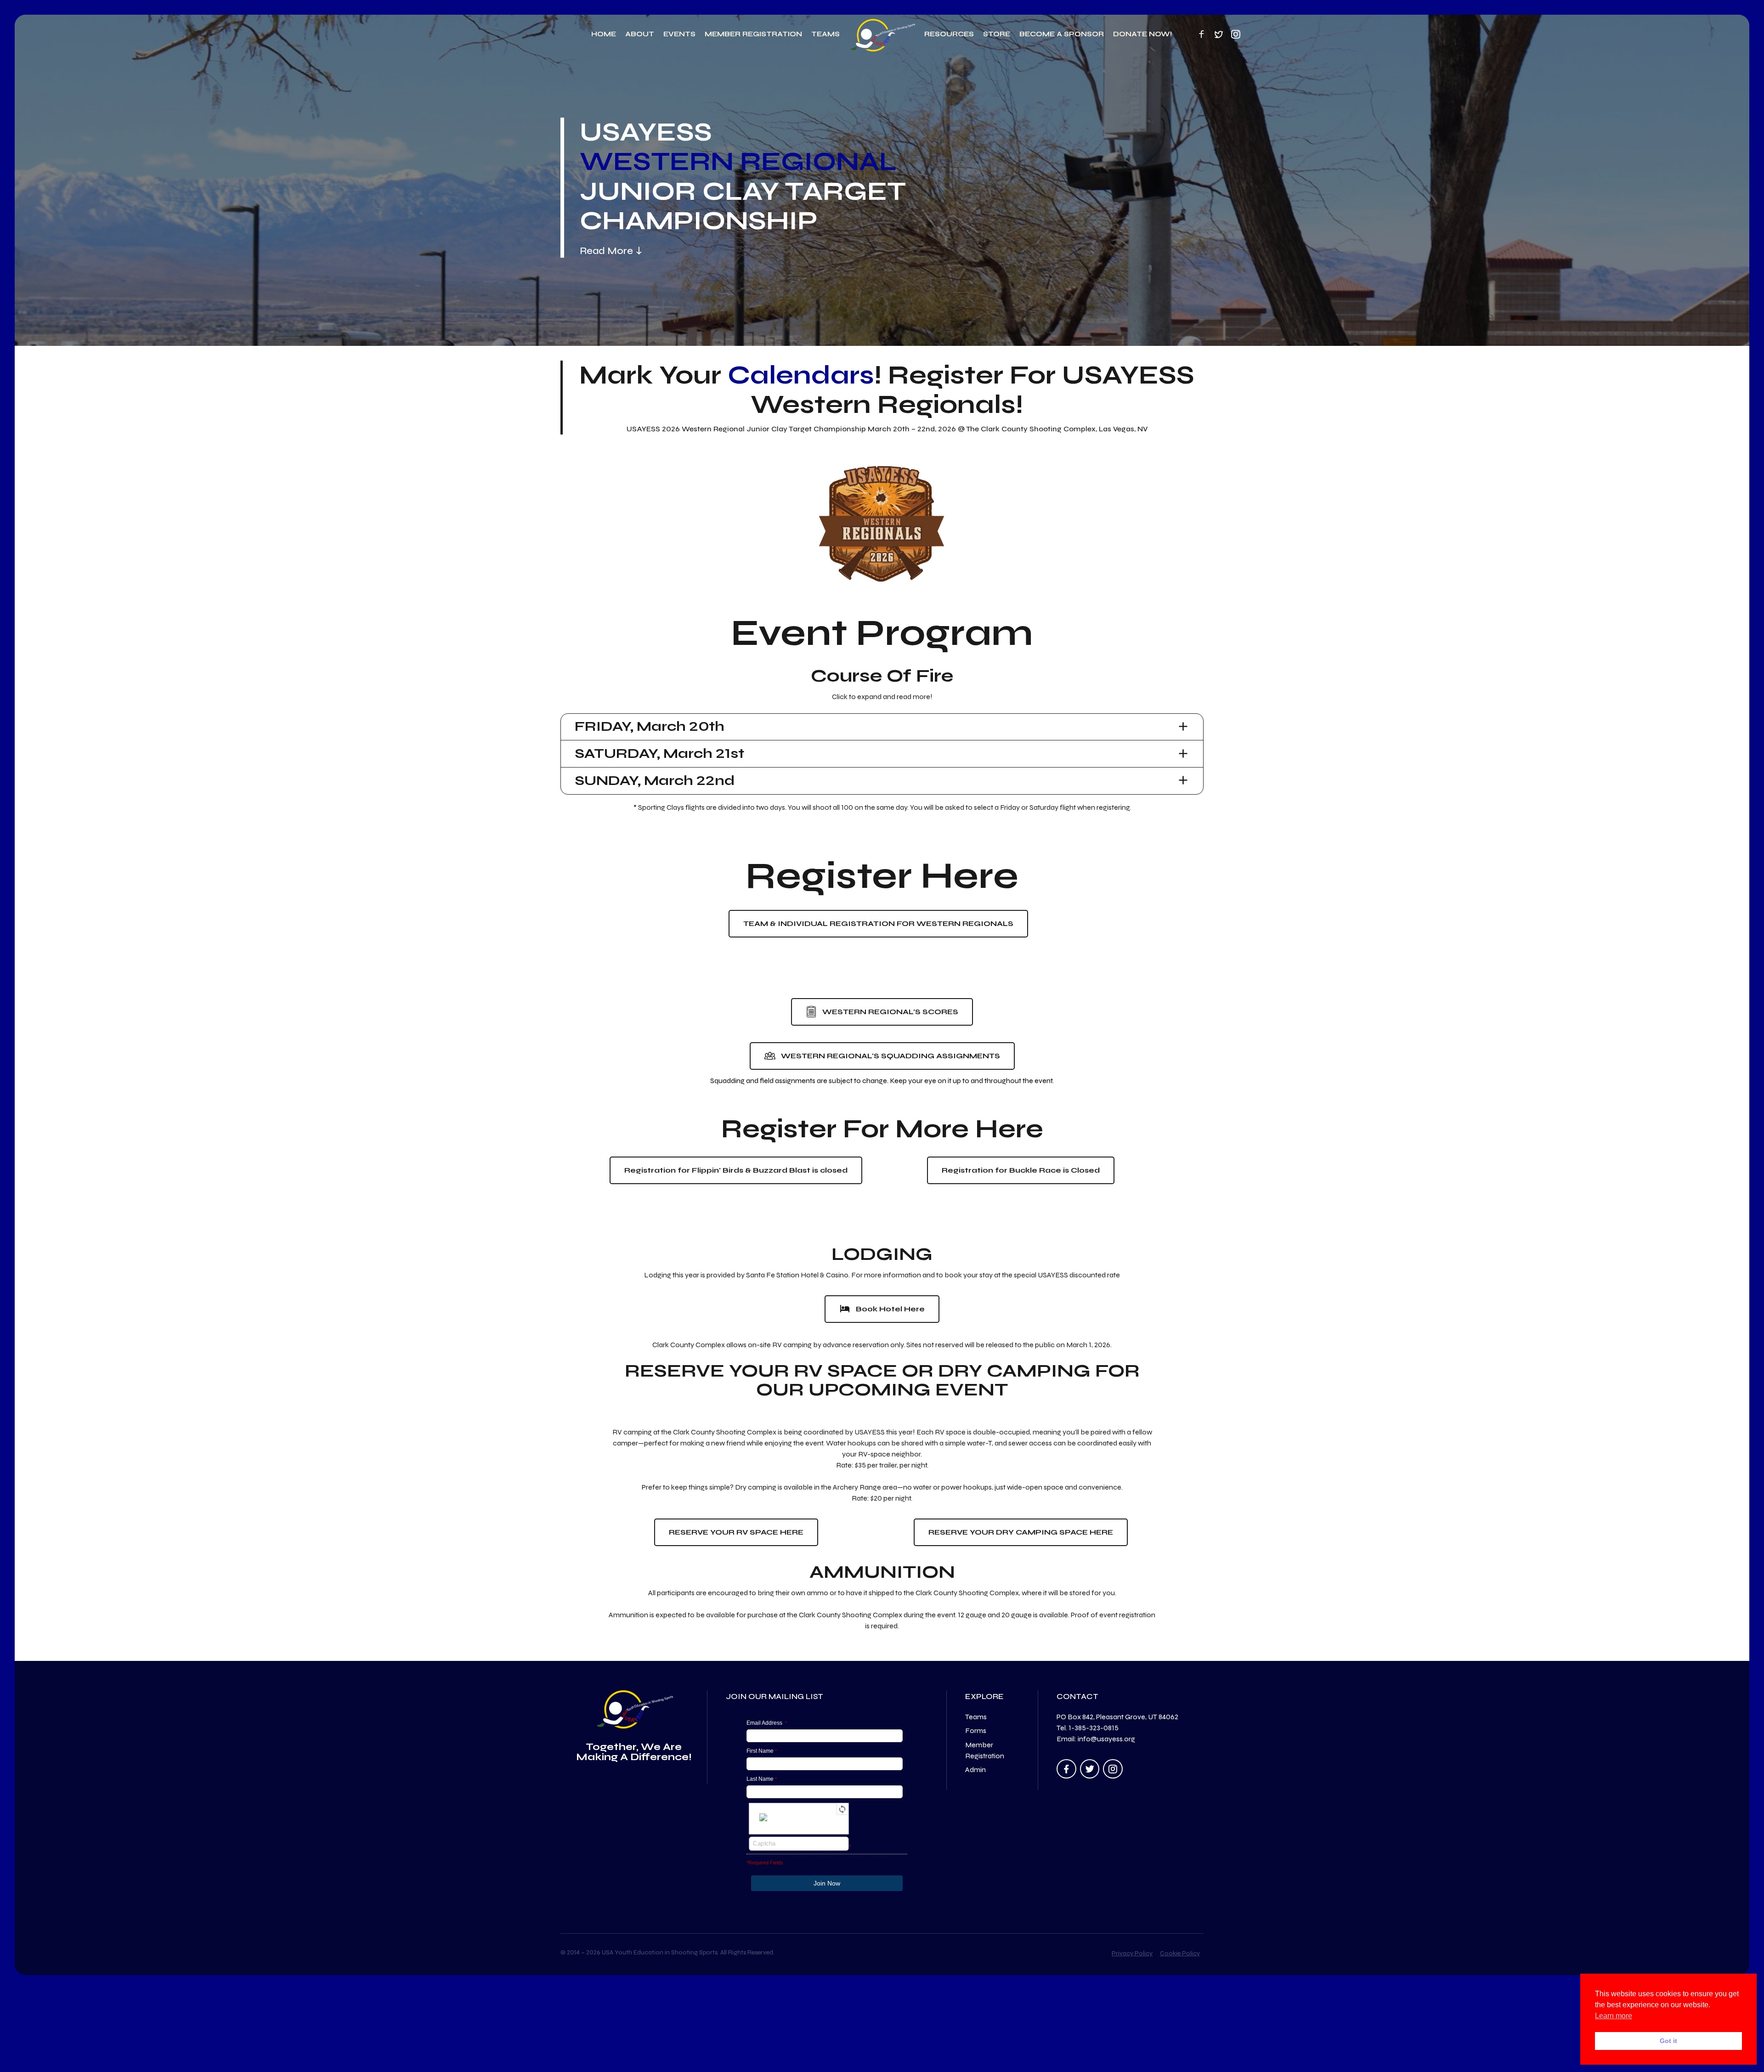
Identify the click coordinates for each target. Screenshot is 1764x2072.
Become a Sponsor (1062, 34)
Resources (949, 34)
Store (997, 34)
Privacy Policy (1132, 1953)
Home (604, 34)
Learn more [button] (1614, 2016)
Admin (975, 1770)
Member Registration (753, 34)
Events (679, 34)
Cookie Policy (1180, 1953)
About (640, 34)
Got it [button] (1668, 2041)
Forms (976, 1730)
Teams (825, 34)
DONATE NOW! (1142, 34)
